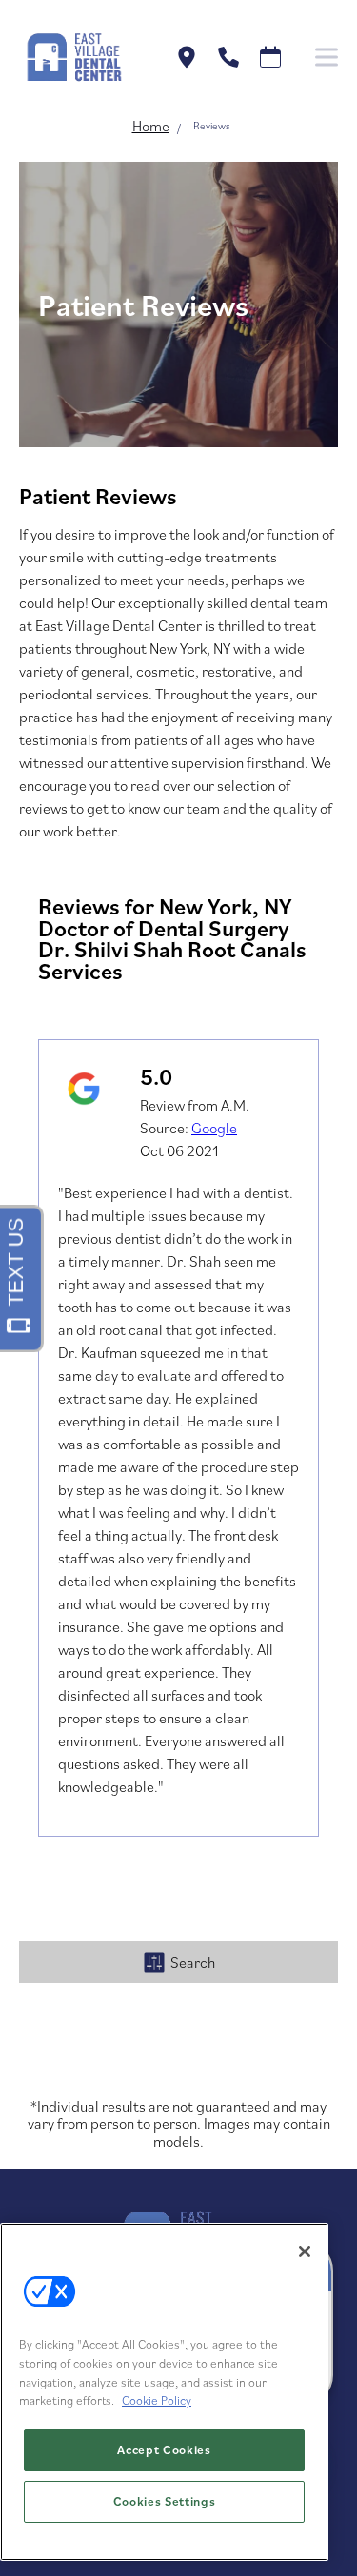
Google (214, 1128)
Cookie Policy (157, 2400)
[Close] (305, 2252)
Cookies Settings (165, 2501)
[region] (164, 2392)
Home (151, 126)
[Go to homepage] (73, 57)
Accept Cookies (164, 2450)
